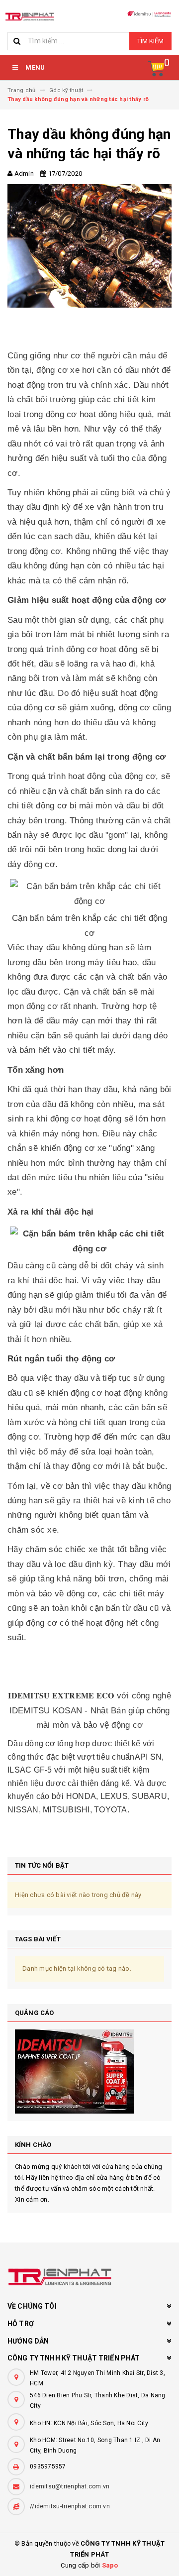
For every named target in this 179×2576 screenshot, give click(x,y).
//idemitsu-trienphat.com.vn (70, 2506)
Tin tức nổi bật (42, 1865)
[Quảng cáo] (89, 2072)
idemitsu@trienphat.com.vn (70, 2486)
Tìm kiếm (150, 41)
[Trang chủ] (30, 16)
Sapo (110, 2565)
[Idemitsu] (89, 2277)
